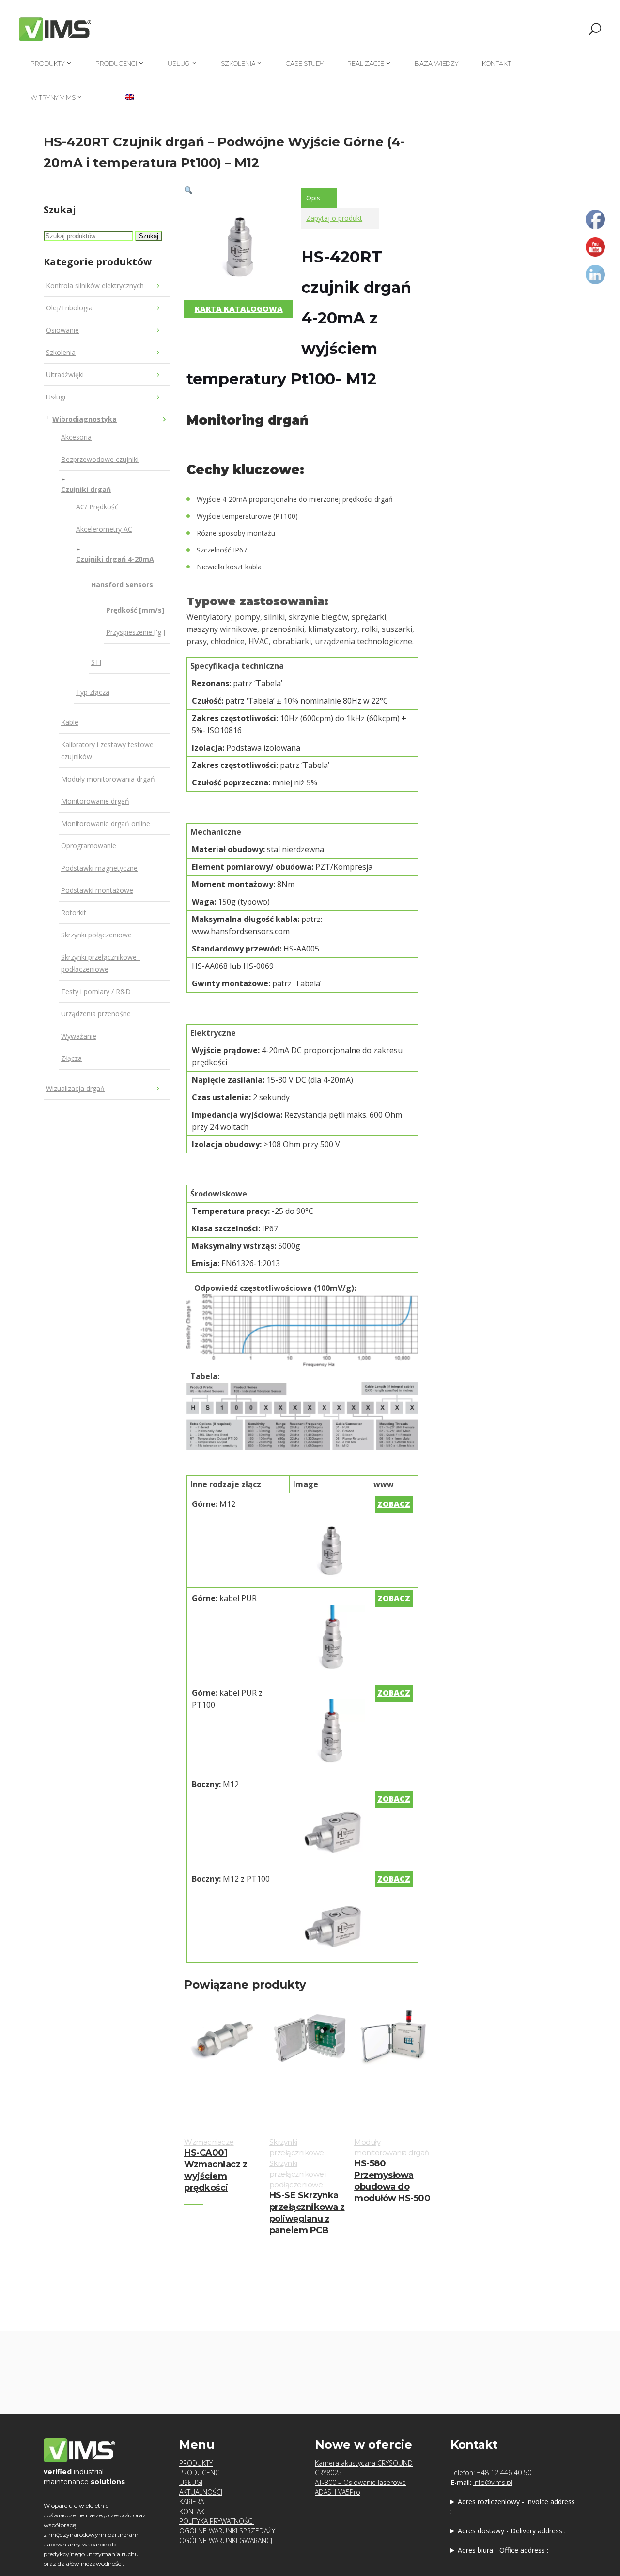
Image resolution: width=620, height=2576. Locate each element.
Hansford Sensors (122, 585)
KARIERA (192, 2502)
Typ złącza (93, 692)
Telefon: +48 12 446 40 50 (491, 2473)
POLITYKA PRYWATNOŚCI (217, 2521)
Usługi (56, 397)
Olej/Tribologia (69, 308)
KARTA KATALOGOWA (239, 309)
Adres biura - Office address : (503, 2550)
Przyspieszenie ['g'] (136, 632)
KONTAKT (194, 2511)
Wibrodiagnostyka (85, 419)
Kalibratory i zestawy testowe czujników (107, 751)
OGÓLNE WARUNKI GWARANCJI (226, 2540)
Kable (70, 722)
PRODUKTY (196, 2463)
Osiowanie (62, 330)
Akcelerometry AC (104, 529)
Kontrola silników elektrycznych (95, 285)
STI (96, 662)
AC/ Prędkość (97, 507)
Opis (313, 198)
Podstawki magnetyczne (99, 868)
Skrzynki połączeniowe (96, 935)
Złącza (71, 1058)
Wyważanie (79, 1036)
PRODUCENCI (200, 2473)
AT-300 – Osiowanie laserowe (360, 2482)
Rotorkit (74, 912)
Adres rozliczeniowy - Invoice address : (513, 2507)
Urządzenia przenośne (96, 1014)
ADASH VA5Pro (338, 2492)
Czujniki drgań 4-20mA (115, 559)
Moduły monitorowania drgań (108, 779)
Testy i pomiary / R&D (96, 991)
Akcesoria (76, 437)
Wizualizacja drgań (75, 1088)
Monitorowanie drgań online (106, 823)
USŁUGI (191, 2482)
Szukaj (149, 236)
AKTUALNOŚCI (201, 2492)
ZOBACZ (394, 1504)
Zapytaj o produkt (334, 218)
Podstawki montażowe (97, 890)
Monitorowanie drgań (95, 801)
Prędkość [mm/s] (135, 610)
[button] (188, 190)
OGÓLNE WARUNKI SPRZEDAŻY (227, 2531)
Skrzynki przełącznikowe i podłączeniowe (101, 963)
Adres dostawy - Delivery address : (512, 2531)
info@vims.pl (493, 2482)
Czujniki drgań (86, 489)
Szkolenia (61, 352)
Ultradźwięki (65, 375)
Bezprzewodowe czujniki (100, 459)
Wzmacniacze (209, 2142)
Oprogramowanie (89, 846)
